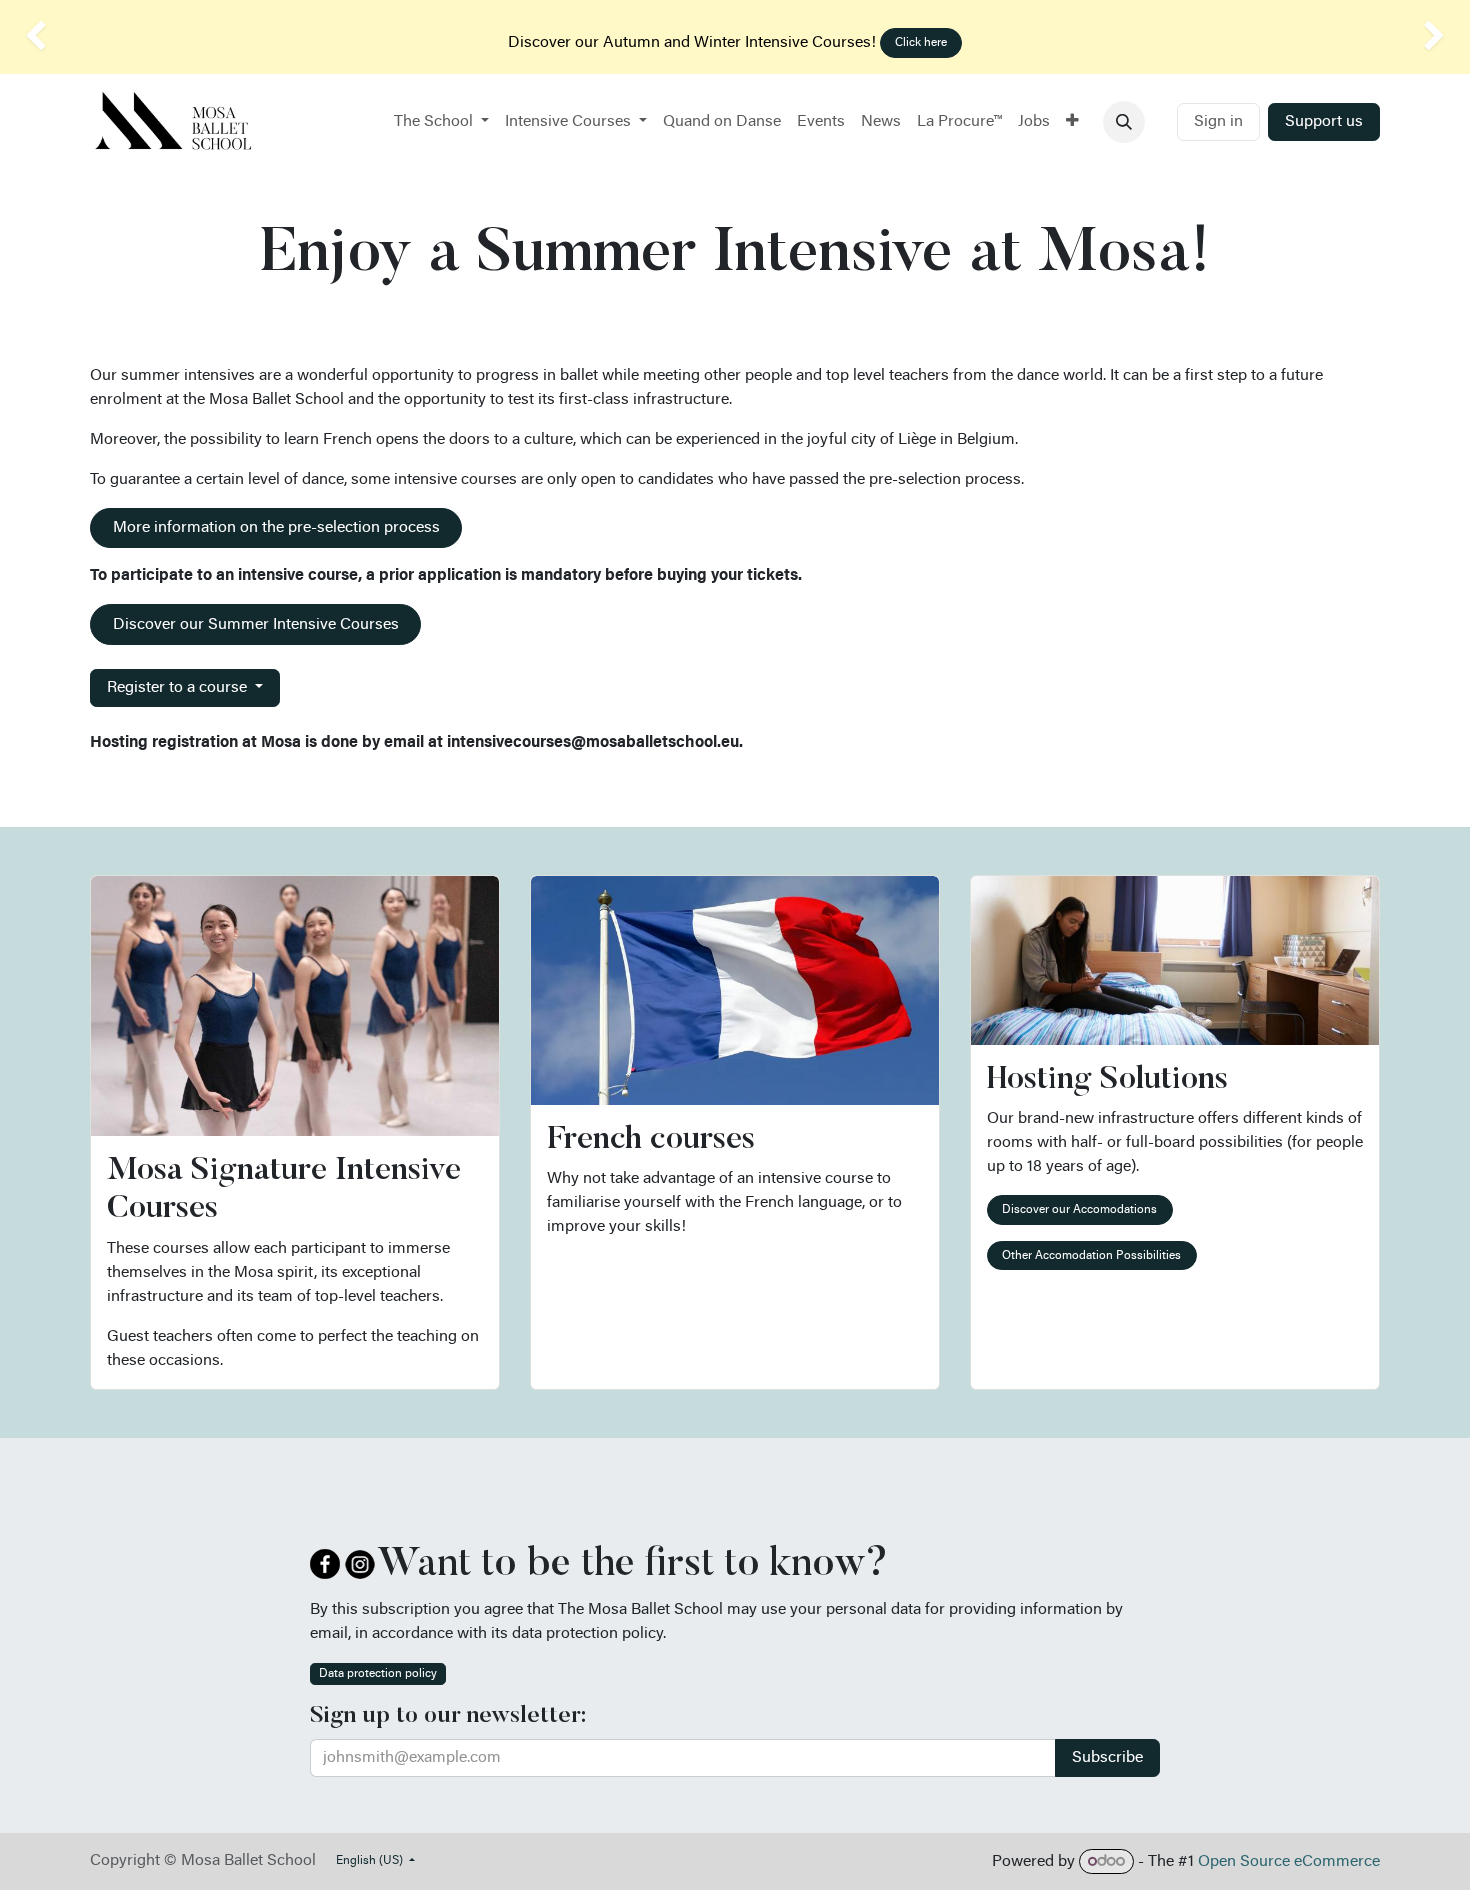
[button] (1124, 122)
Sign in (1218, 122)
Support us (1324, 122)
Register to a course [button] (179, 688)
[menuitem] (441, 122)
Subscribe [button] (1107, 1758)
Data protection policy (378, 1674)
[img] (59, 37)
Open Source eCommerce (1289, 1862)
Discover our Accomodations (1079, 1210)
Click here (921, 43)
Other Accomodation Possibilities (1091, 1256)
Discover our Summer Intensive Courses (256, 625)
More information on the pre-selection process (276, 528)
